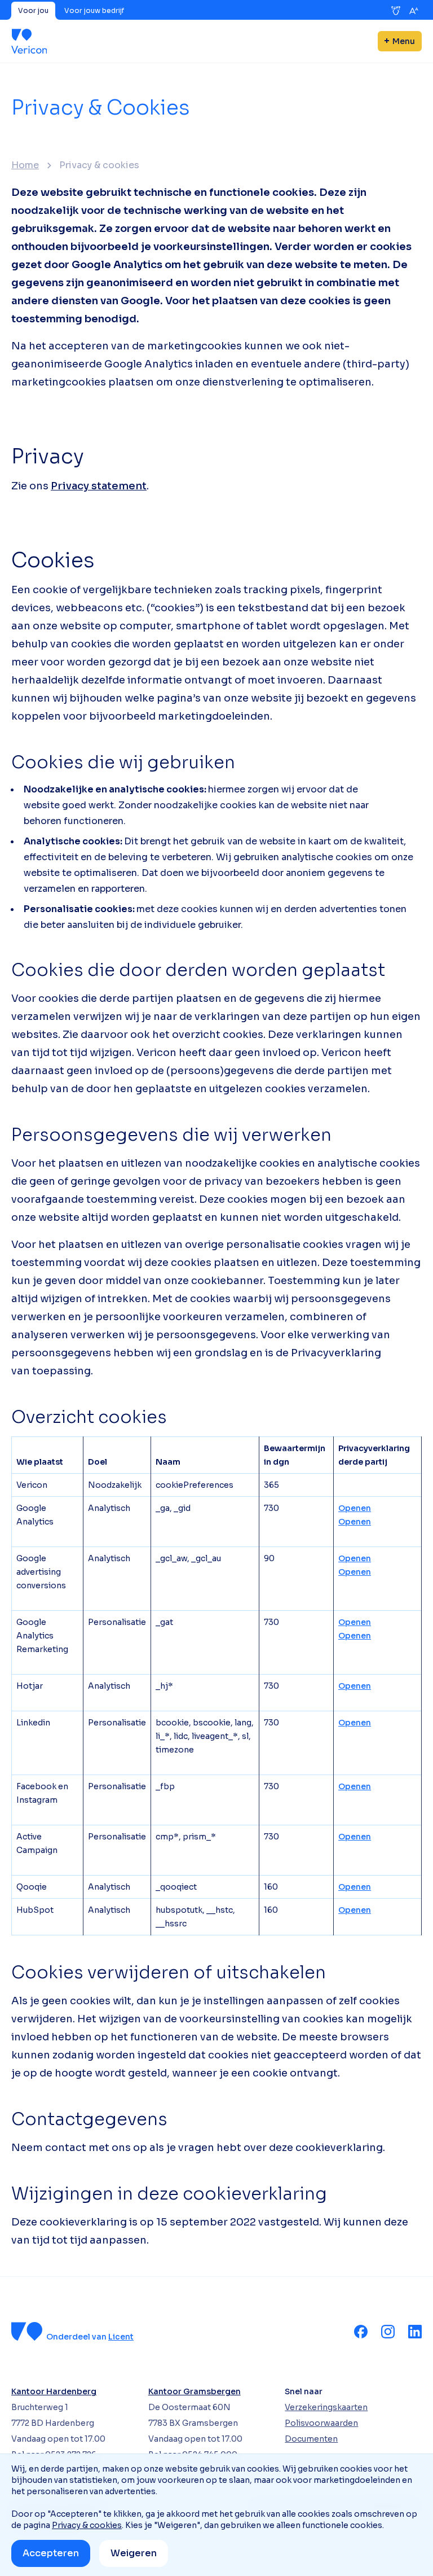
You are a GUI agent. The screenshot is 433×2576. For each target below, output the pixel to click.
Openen (355, 1508)
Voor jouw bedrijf (94, 10)
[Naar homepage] (29, 41)
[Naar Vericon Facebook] (361, 2332)
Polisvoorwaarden (321, 2423)
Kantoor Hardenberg (54, 2391)
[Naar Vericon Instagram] (388, 2332)
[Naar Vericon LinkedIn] (415, 2332)
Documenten (311, 2439)
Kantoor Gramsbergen (195, 2391)
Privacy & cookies (87, 2525)
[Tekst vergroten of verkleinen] (414, 11)
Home (25, 165)
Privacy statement (99, 486)
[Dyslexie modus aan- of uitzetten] (396, 11)
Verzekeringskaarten (326, 2407)
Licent (121, 2337)
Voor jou (33, 10)
